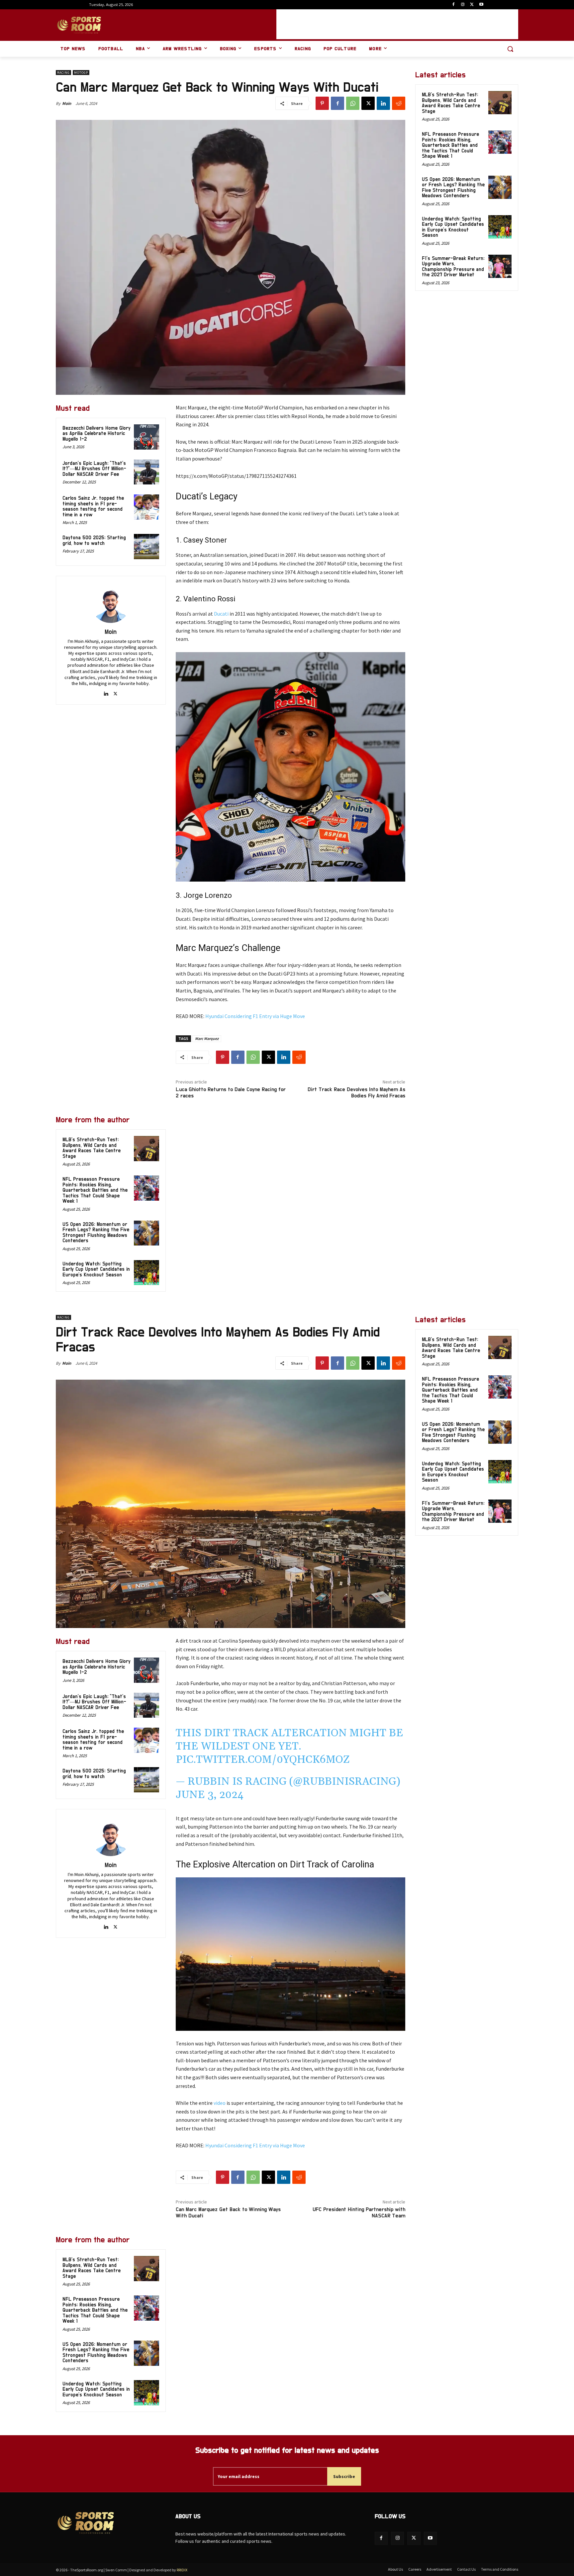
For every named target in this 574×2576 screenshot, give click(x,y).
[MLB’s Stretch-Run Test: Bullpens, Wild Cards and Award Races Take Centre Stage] (146, 1149)
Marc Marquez (207, 1038)
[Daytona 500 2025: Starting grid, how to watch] (146, 547)
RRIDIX (182, 2570)
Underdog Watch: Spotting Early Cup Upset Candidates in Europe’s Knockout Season (96, 1269)
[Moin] (111, 603)
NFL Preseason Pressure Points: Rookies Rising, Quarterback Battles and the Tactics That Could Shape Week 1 (95, 1190)
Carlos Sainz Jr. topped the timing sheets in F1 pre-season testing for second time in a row (93, 507)
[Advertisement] (397, 24)
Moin (67, 103)
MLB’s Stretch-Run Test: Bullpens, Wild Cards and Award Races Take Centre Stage (92, 1148)
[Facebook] (454, 5)
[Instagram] (463, 5)
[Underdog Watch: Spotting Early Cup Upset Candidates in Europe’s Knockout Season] (146, 1273)
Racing (63, 73)
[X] (472, 5)
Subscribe (344, 2476)
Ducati (221, 614)
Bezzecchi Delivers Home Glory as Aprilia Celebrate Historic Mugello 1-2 (96, 434)
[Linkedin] (383, 103)
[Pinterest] (322, 103)
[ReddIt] (399, 103)
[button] (510, 49)
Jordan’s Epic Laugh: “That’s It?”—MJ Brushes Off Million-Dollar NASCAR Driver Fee (94, 469)
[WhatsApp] (353, 103)
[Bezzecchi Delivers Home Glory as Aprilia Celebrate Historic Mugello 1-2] (146, 437)
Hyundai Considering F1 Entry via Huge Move (255, 1016)
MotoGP (81, 73)
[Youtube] (481, 5)
